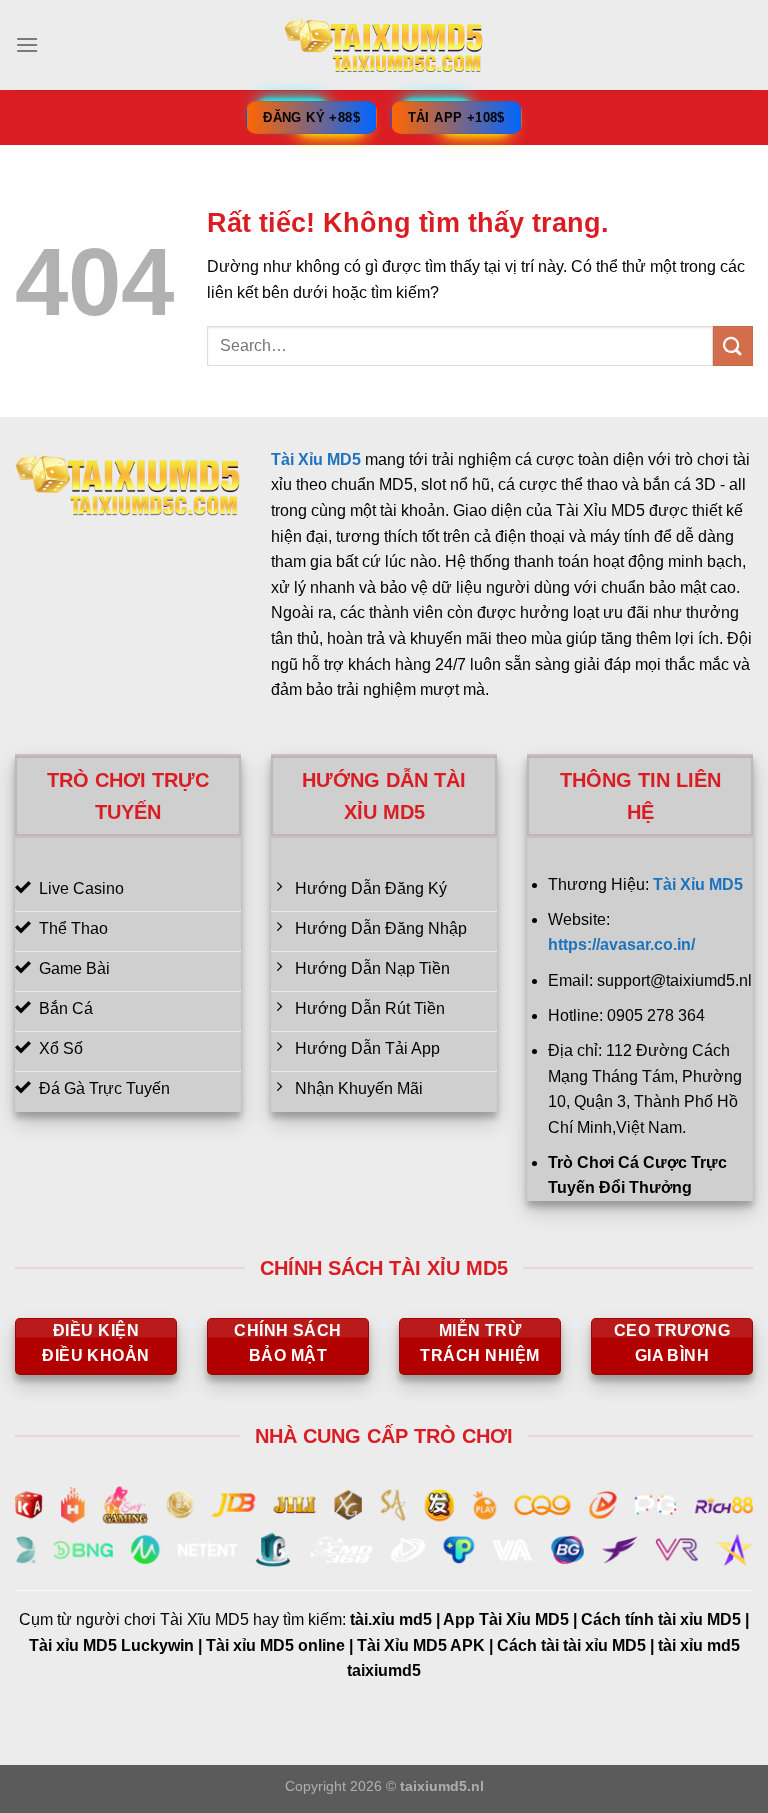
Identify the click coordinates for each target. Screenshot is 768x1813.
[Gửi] (733, 345)
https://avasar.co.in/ (621, 944)
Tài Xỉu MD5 (316, 459)
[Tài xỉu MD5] (384, 45)
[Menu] (27, 44)
